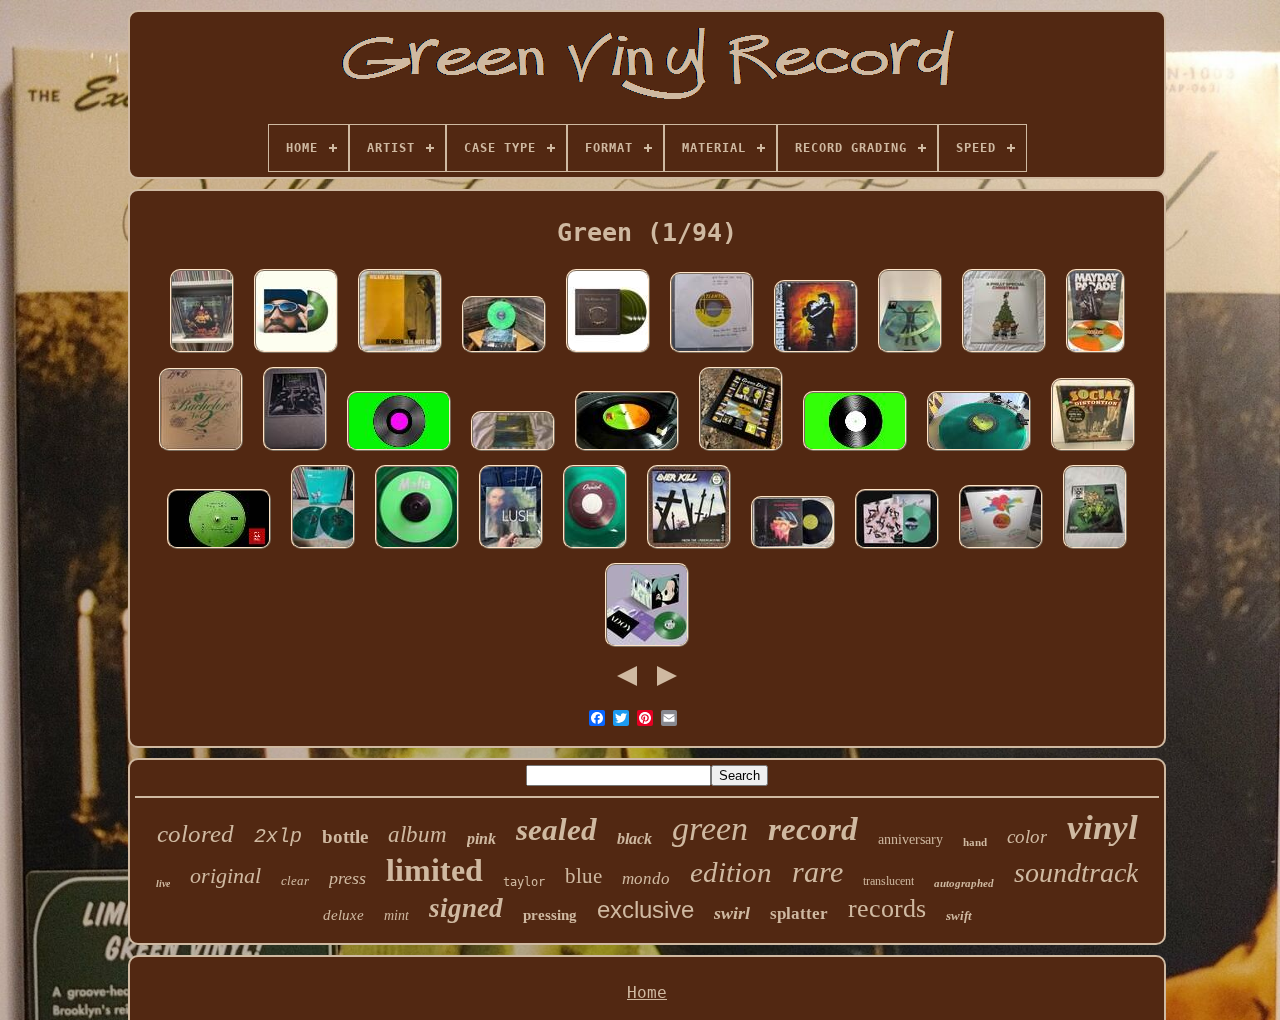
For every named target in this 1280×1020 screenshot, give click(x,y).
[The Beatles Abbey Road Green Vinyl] (979, 450)
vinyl (1102, 827)
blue (583, 876)
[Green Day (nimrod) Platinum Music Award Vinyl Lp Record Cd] (741, 450)
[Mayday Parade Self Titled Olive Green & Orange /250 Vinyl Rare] (1095, 352)
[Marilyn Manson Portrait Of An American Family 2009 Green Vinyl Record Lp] (202, 352)
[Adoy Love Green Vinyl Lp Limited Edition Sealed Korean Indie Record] (647, 646)
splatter (799, 913)
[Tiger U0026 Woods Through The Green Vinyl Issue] (219, 548)
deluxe (343, 915)
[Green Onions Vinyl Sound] (627, 450)
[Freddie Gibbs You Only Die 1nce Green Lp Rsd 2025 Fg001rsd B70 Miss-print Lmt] (1095, 548)
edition (731, 872)
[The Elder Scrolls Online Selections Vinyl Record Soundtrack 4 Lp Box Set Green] (608, 352)
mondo (646, 878)
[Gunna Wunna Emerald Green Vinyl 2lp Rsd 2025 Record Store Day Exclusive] (910, 352)
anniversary (910, 839)
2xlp (278, 836)
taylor (524, 882)
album (417, 834)
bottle (345, 836)
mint (396, 915)
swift (959, 915)
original (225, 875)
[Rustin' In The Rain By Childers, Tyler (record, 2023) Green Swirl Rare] (504, 352)
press (347, 878)
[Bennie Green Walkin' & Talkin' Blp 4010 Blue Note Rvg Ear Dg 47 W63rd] (400, 352)
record (813, 829)
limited (434, 870)
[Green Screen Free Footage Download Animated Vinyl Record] (399, 450)
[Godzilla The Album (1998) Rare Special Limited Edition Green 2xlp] (513, 450)
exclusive (645, 909)
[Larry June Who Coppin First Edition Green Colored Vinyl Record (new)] (296, 352)
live (163, 883)
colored (195, 833)
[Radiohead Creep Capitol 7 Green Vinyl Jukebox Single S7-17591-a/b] (595, 548)
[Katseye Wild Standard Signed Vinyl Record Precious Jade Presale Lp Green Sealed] (897, 548)
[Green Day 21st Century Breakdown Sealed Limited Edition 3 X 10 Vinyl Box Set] (816, 352)
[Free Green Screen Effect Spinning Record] (855, 450)
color (1027, 836)
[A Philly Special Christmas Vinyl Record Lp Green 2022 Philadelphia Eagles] (1004, 352)
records (887, 908)
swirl (732, 913)
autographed (964, 883)
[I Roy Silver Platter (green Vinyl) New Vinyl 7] (417, 548)
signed (466, 908)
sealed (556, 829)
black (634, 838)
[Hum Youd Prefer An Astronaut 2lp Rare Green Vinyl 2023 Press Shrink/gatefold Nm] (323, 548)
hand (975, 842)
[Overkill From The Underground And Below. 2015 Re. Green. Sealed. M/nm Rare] (689, 548)
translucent (888, 881)
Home (647, 992)
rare (817, 871)
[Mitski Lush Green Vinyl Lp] (511, 548)
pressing (550, 915)
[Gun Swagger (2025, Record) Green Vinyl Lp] (295, 450)
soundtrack (1076, 872)
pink (481, 838)
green (710, 828)
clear (295, 880)
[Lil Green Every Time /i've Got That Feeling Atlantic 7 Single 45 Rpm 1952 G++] (712, 352)
